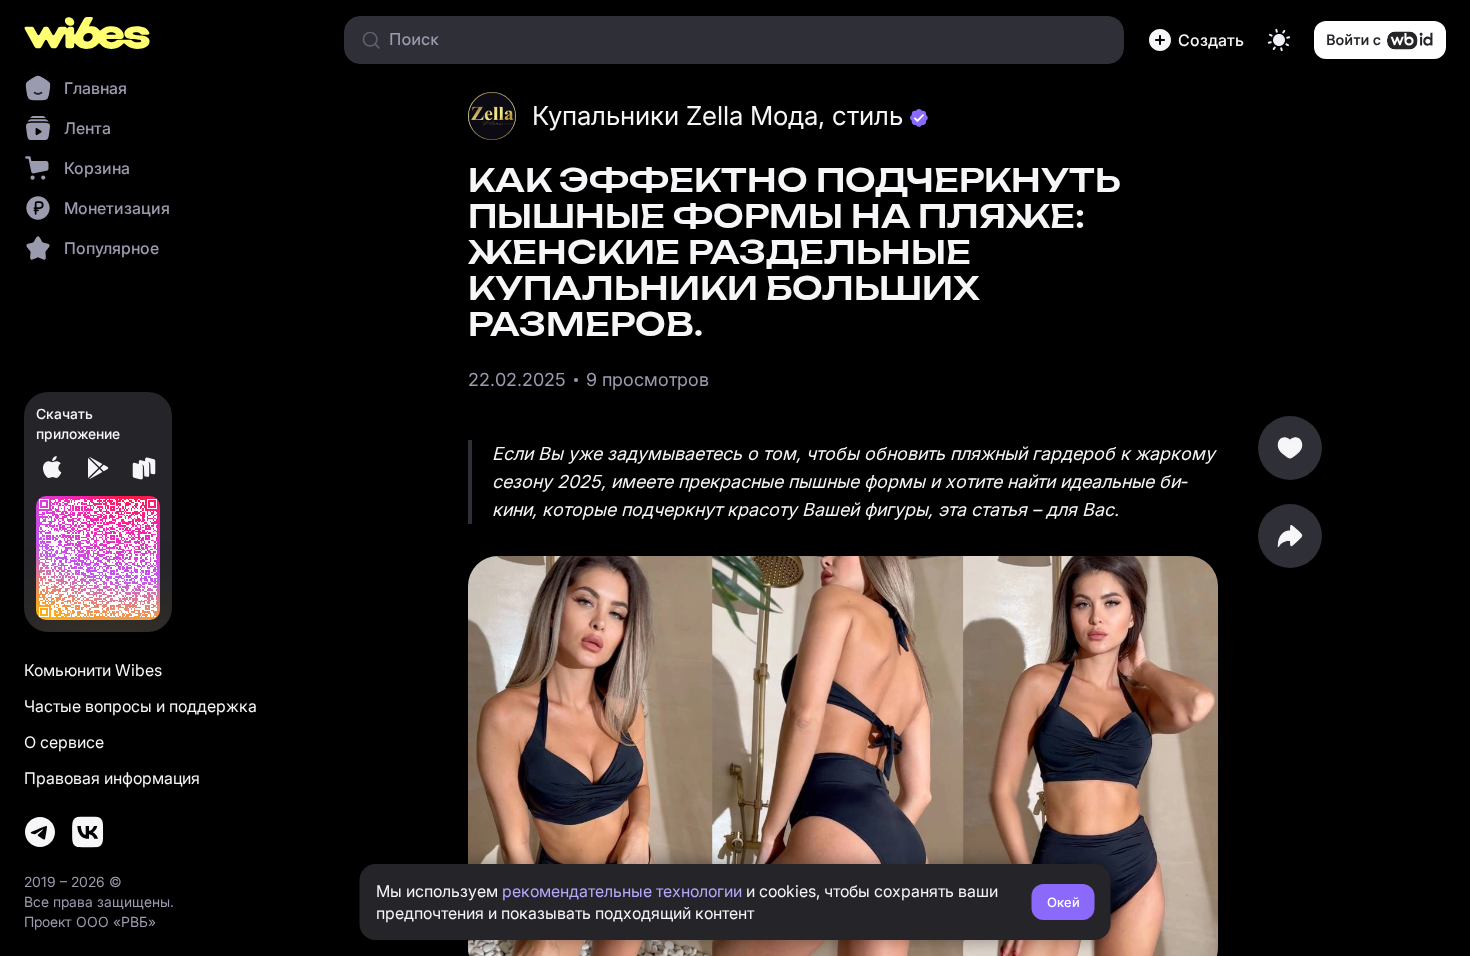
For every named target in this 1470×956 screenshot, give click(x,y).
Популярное (111, 248)
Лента (87, 128)
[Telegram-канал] (40, 832)
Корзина (97, 168)
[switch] (1279, 40)
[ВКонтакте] (88, 832)
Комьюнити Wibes (93, 670)
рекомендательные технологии (622, 891)
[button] (1196, 40)
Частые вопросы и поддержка (140, 706)
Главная (95, 88)
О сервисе (64, 742)
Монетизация (117, 208)
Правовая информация (112, 778)
